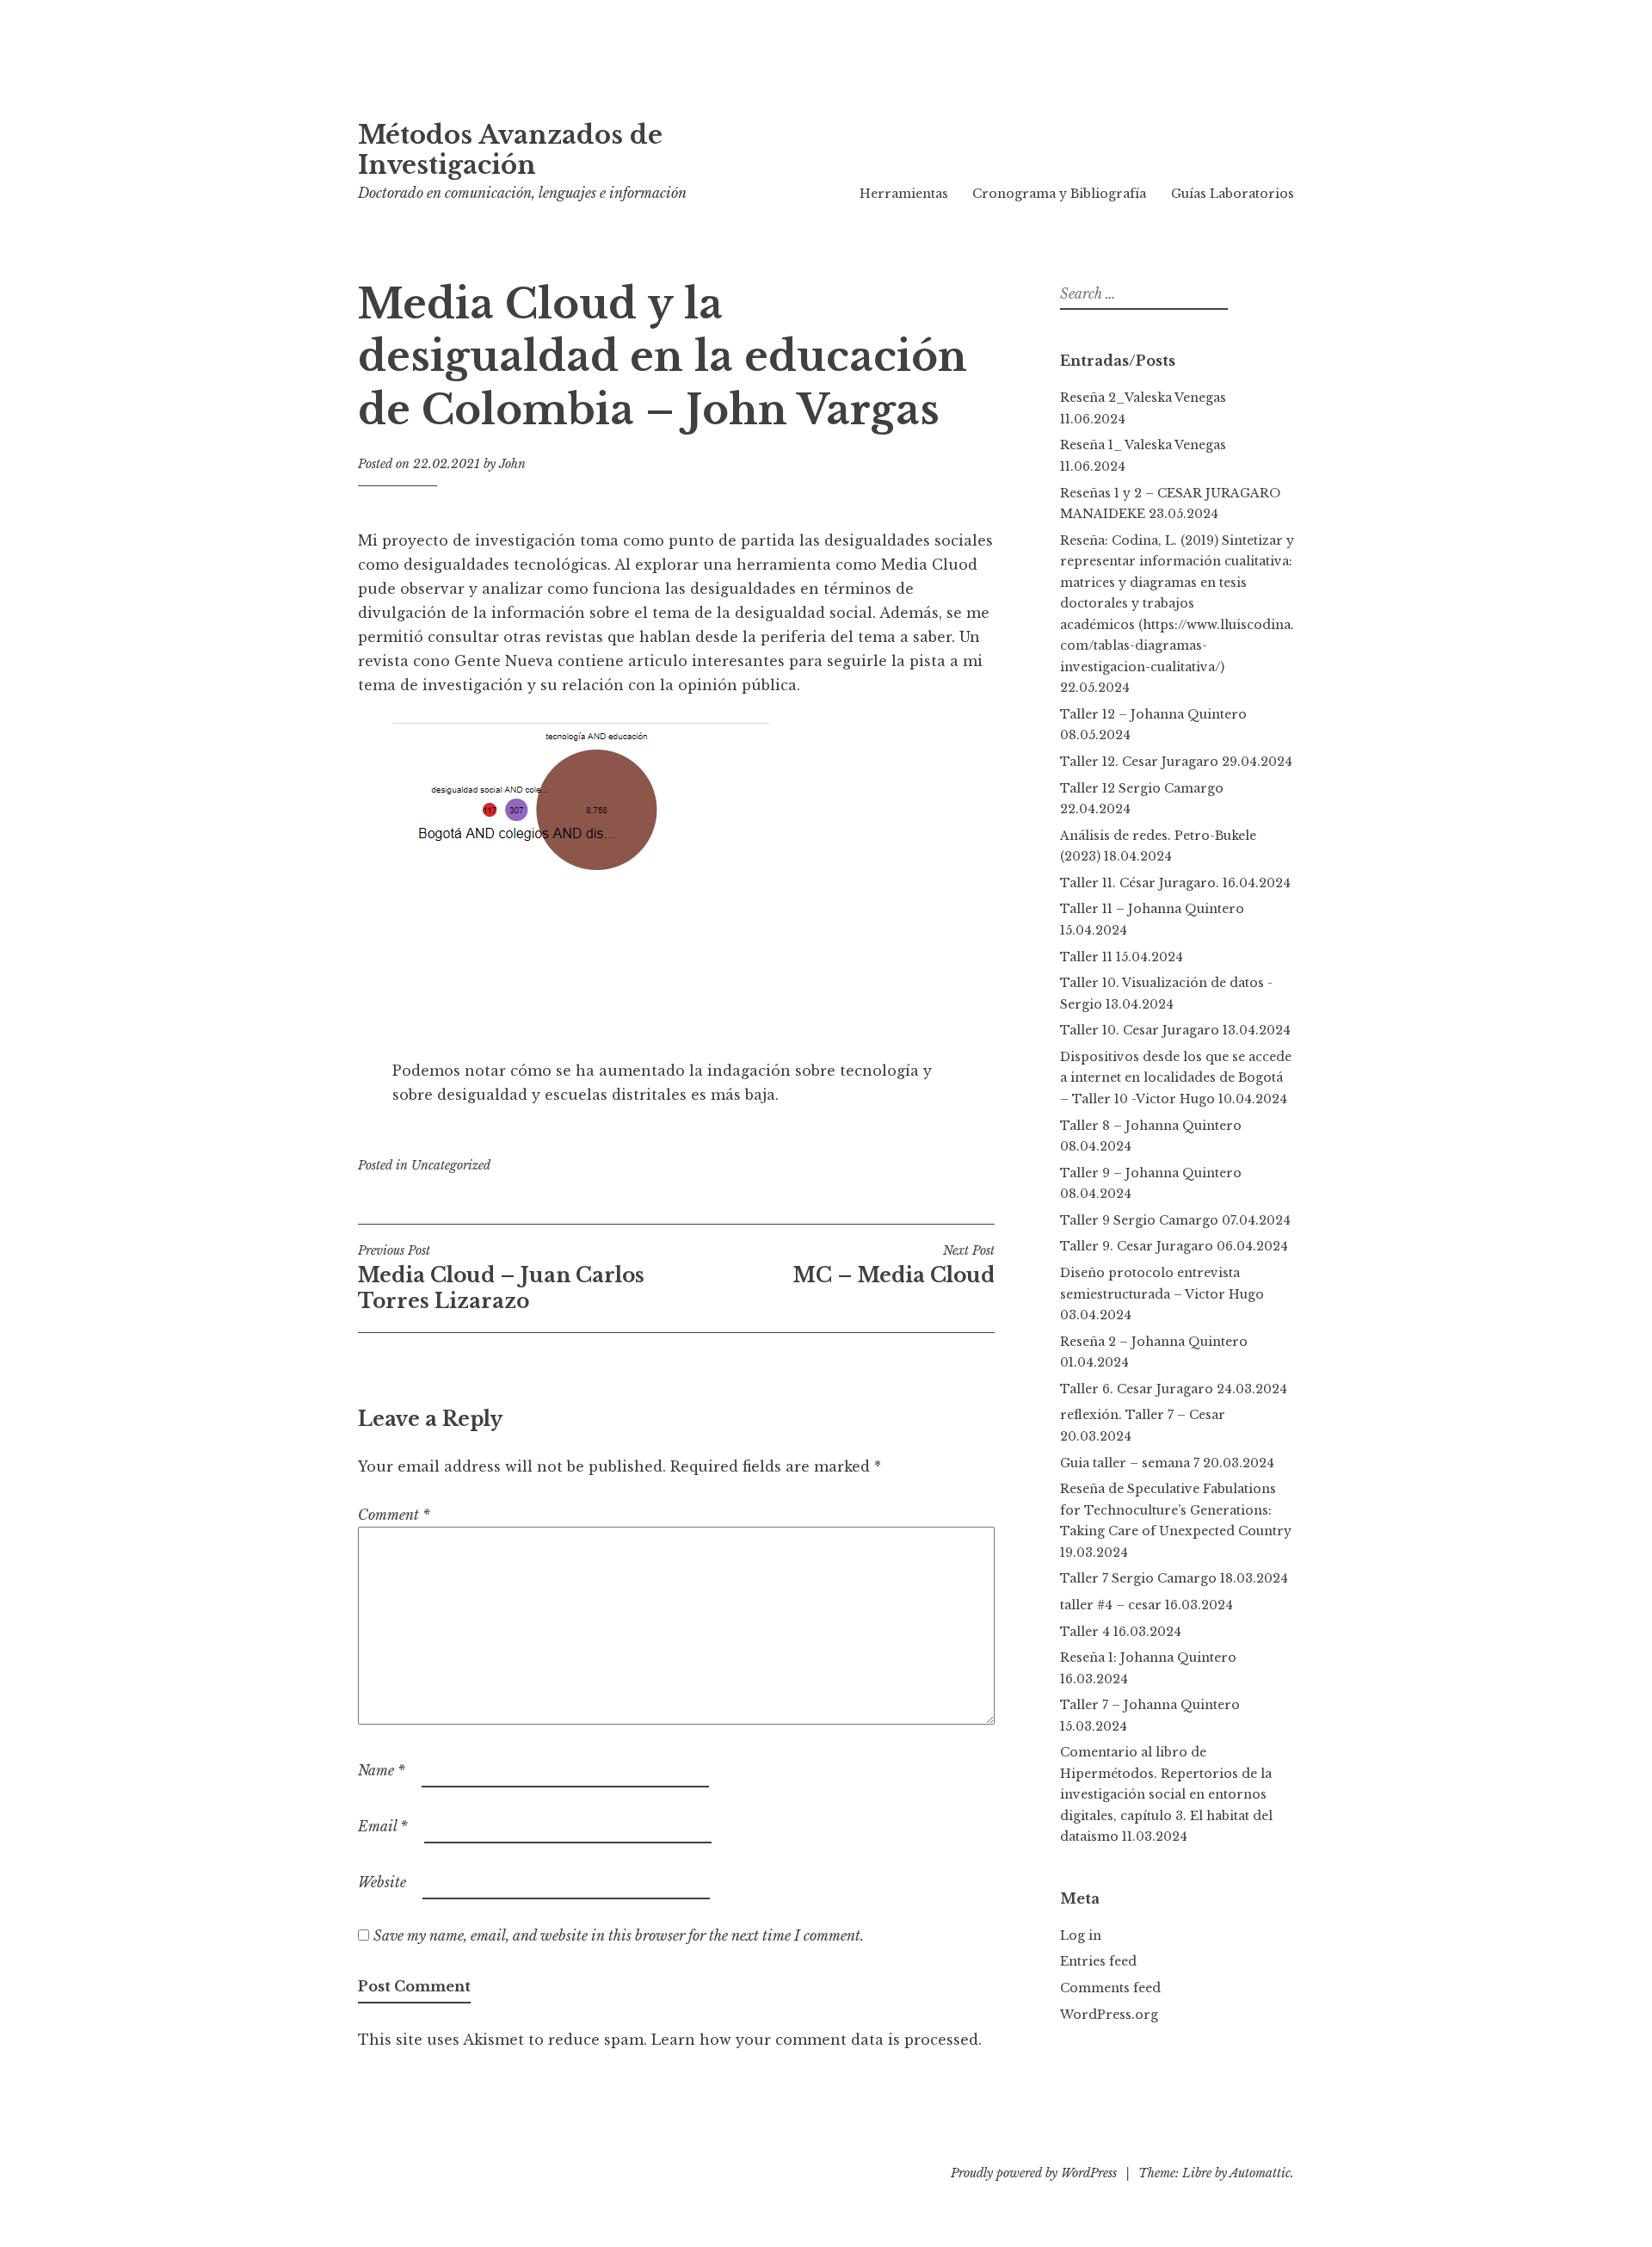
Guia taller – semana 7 (1130, 1463)
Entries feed (1098, 1961)
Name (382, 1770)
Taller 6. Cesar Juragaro (1137, 1389)
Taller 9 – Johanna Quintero (1151, 1173)
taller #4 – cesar (1111, 1605)
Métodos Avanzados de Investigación (510, 150)
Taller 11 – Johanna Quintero (1152, 909)
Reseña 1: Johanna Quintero (1148, 1657)
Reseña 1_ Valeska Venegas (1143, 445)
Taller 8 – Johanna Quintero (1151, 1126)
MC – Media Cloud (894, 1265)
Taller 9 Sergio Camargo (1139, 1220)
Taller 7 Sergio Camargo (1138, 1578)
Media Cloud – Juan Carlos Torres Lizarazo (501, 1278)
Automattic (1260, 2173)
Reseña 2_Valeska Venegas (1143, 398)
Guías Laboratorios (1233, 194)
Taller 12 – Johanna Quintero (1153, 714)
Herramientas (904, 194)
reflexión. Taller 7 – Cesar (1143, 1415)
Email (383, 1826)
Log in (1081, 1935)
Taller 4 (1085, 1632)
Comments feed (1110, 1988)
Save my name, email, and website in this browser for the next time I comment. (619, 1935)
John (512, 464)
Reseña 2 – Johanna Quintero (1157, 1342)
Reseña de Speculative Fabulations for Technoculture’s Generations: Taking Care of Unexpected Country (1176, 1510)
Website (382, 1882)
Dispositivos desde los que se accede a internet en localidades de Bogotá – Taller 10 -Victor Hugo (1176, 1078)
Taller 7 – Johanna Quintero (1150, 1705)
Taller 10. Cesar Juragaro (1140, 1030)
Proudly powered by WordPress (1034, 2173)
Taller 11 (1086, 957)
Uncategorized (451, 1165)
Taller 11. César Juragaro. (1140, 883)
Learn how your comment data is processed (815, 2040)
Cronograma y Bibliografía (1059, 194)
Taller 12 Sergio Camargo (1142, 788)
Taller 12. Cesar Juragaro (1139, 762)
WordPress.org (1109, 2015)
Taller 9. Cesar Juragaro (1137, 1246)
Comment (394, 1515)
